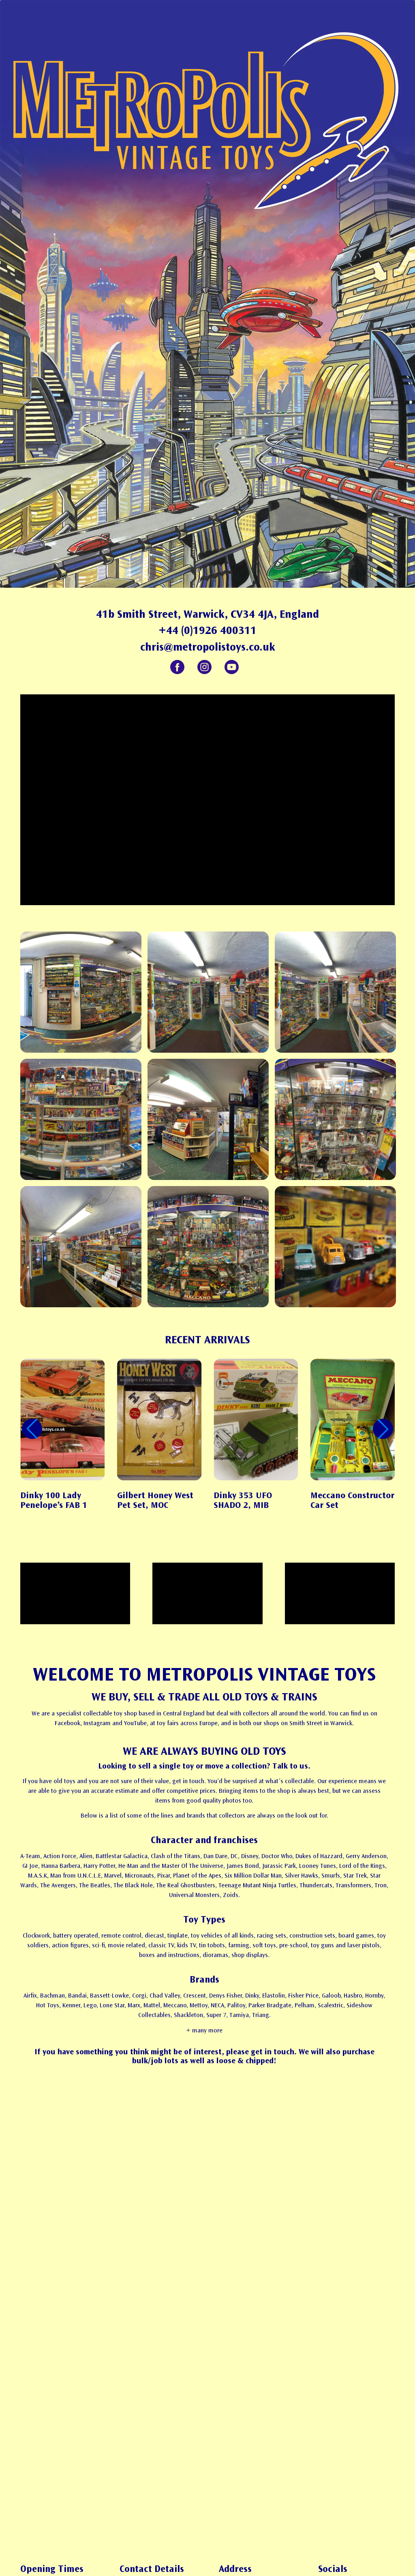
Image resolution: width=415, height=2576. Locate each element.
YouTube (232, 667)
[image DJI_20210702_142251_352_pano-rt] (338, 995)
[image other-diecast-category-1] (338, 1250)
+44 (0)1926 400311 (207, 630)
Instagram (204, 667)
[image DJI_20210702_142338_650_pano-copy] (84, 1122)
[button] (383, 1429)
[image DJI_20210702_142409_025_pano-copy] (211, 1122)
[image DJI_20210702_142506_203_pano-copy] (211, 1250)
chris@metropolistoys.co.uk (208, 647)
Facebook (177, 667)
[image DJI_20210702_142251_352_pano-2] (211, 995)
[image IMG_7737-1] (84, 1250)
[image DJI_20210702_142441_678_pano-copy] (338, 1122)
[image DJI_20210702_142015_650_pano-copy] (84, 995)
